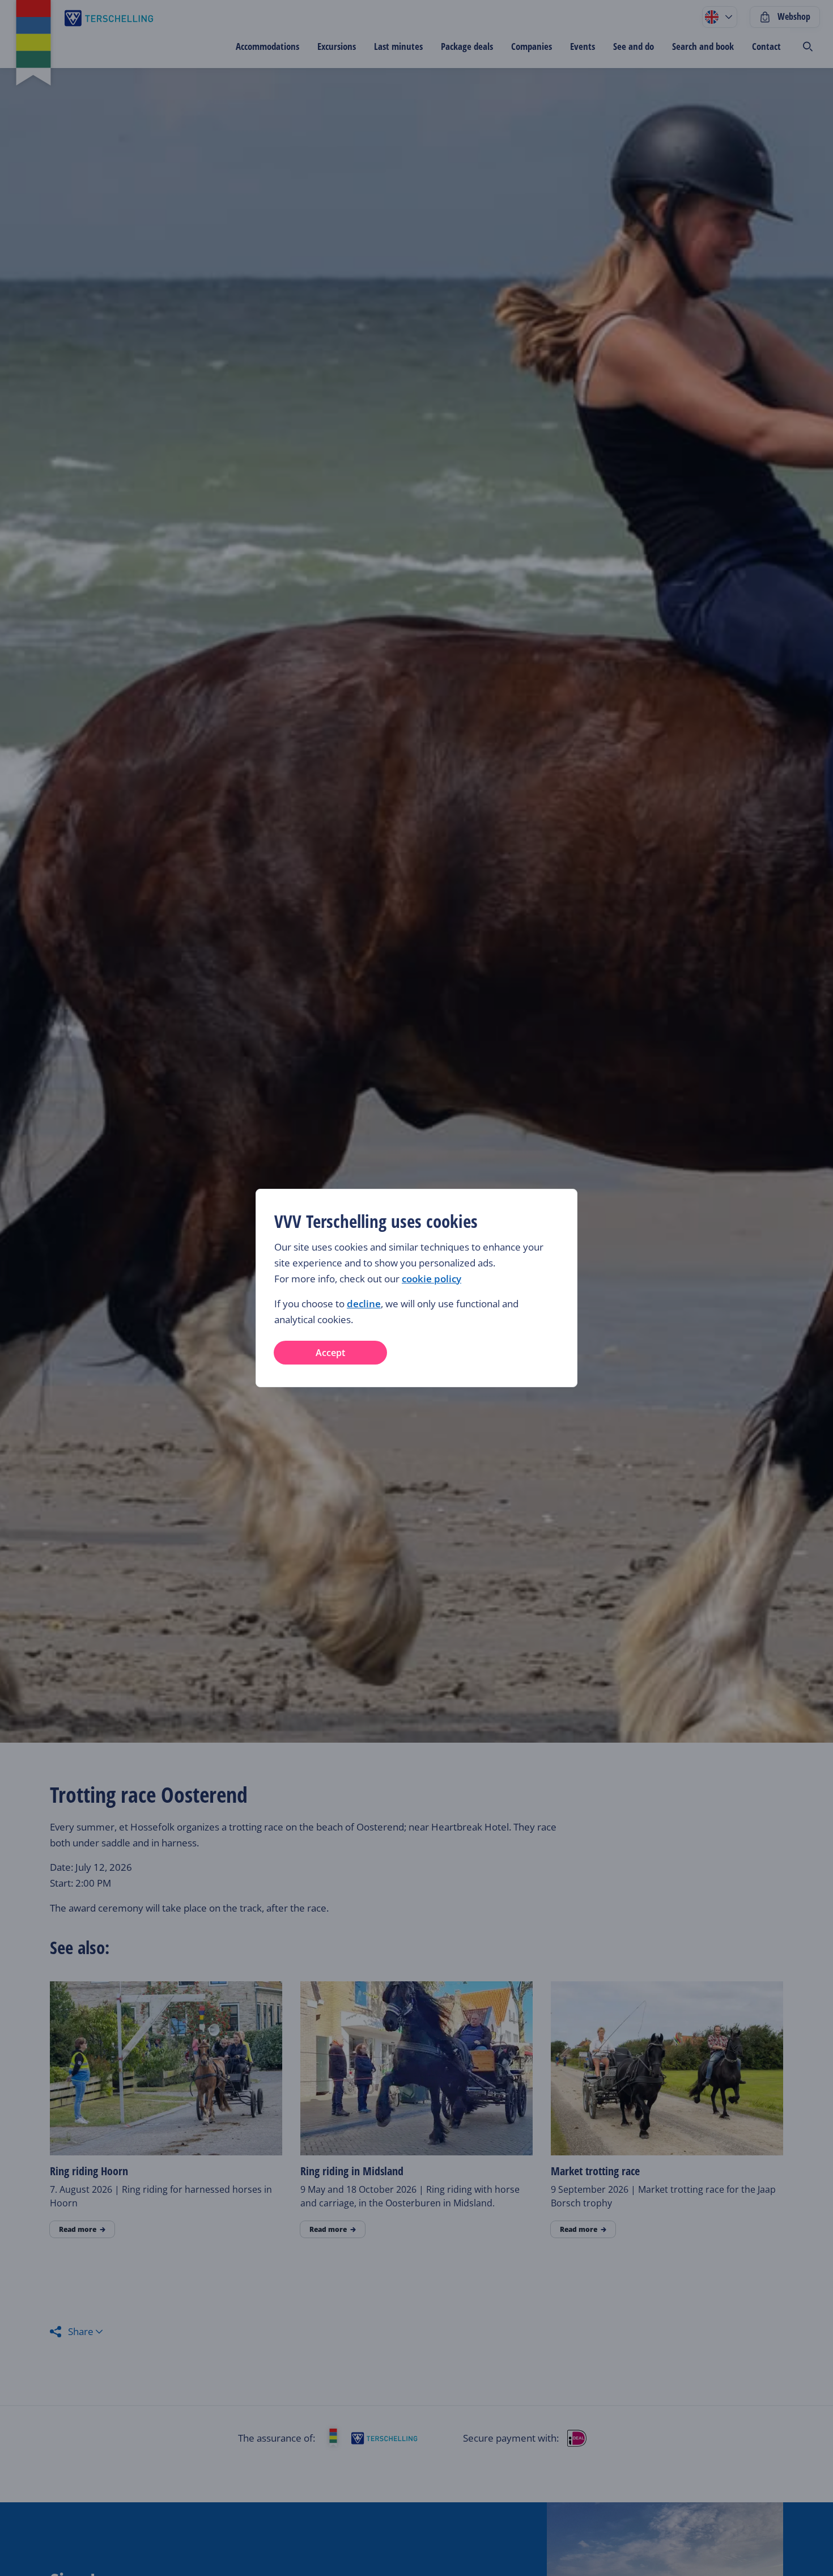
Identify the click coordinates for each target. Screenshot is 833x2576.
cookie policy (432, 1279)
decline (364, 1304)
